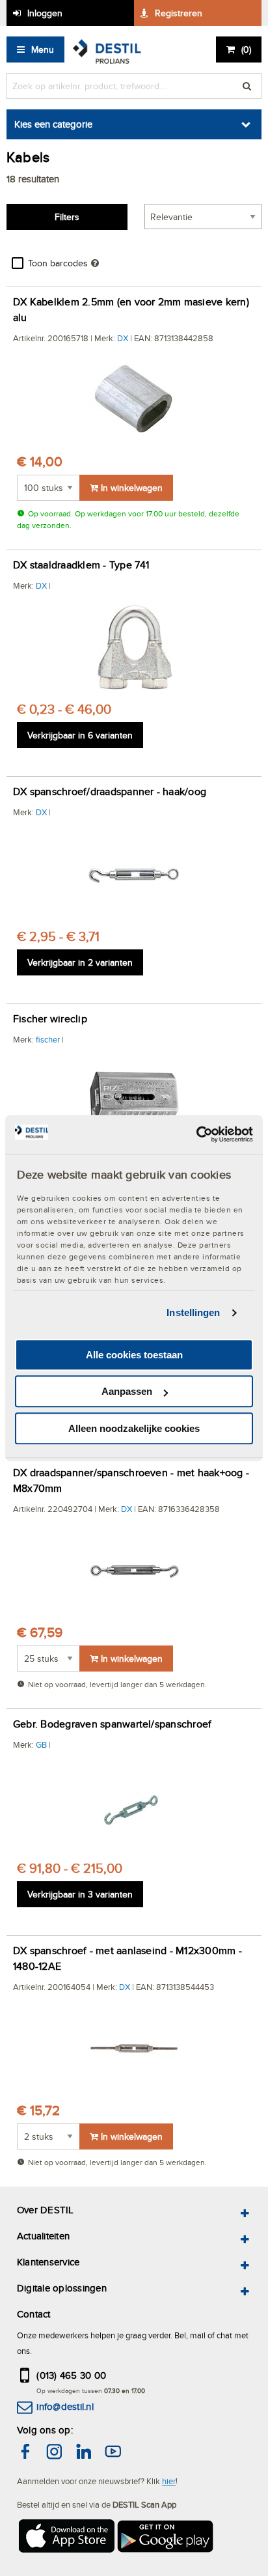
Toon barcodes (58, 263)
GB (41, 1744)
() (246, 49)
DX (123, 338)
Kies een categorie (53, 124)
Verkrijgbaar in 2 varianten (80, 962)
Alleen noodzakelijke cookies (134, 1428)
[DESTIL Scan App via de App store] (66, 2538)
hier (169, 2481)
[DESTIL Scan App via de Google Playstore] (166, 2538)
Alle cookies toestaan (134, 1355)
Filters (67, 217)
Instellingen (193, 1312)
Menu (43, 49)
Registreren (179, 13)
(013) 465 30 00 (71, 2375)
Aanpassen (127, 1391)
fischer (48, 1039)
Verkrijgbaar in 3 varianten (80, 1894)
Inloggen (45, 13)
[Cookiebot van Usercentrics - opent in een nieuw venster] (196, 1134)
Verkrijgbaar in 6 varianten (80, 735)
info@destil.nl (65, 2406)
